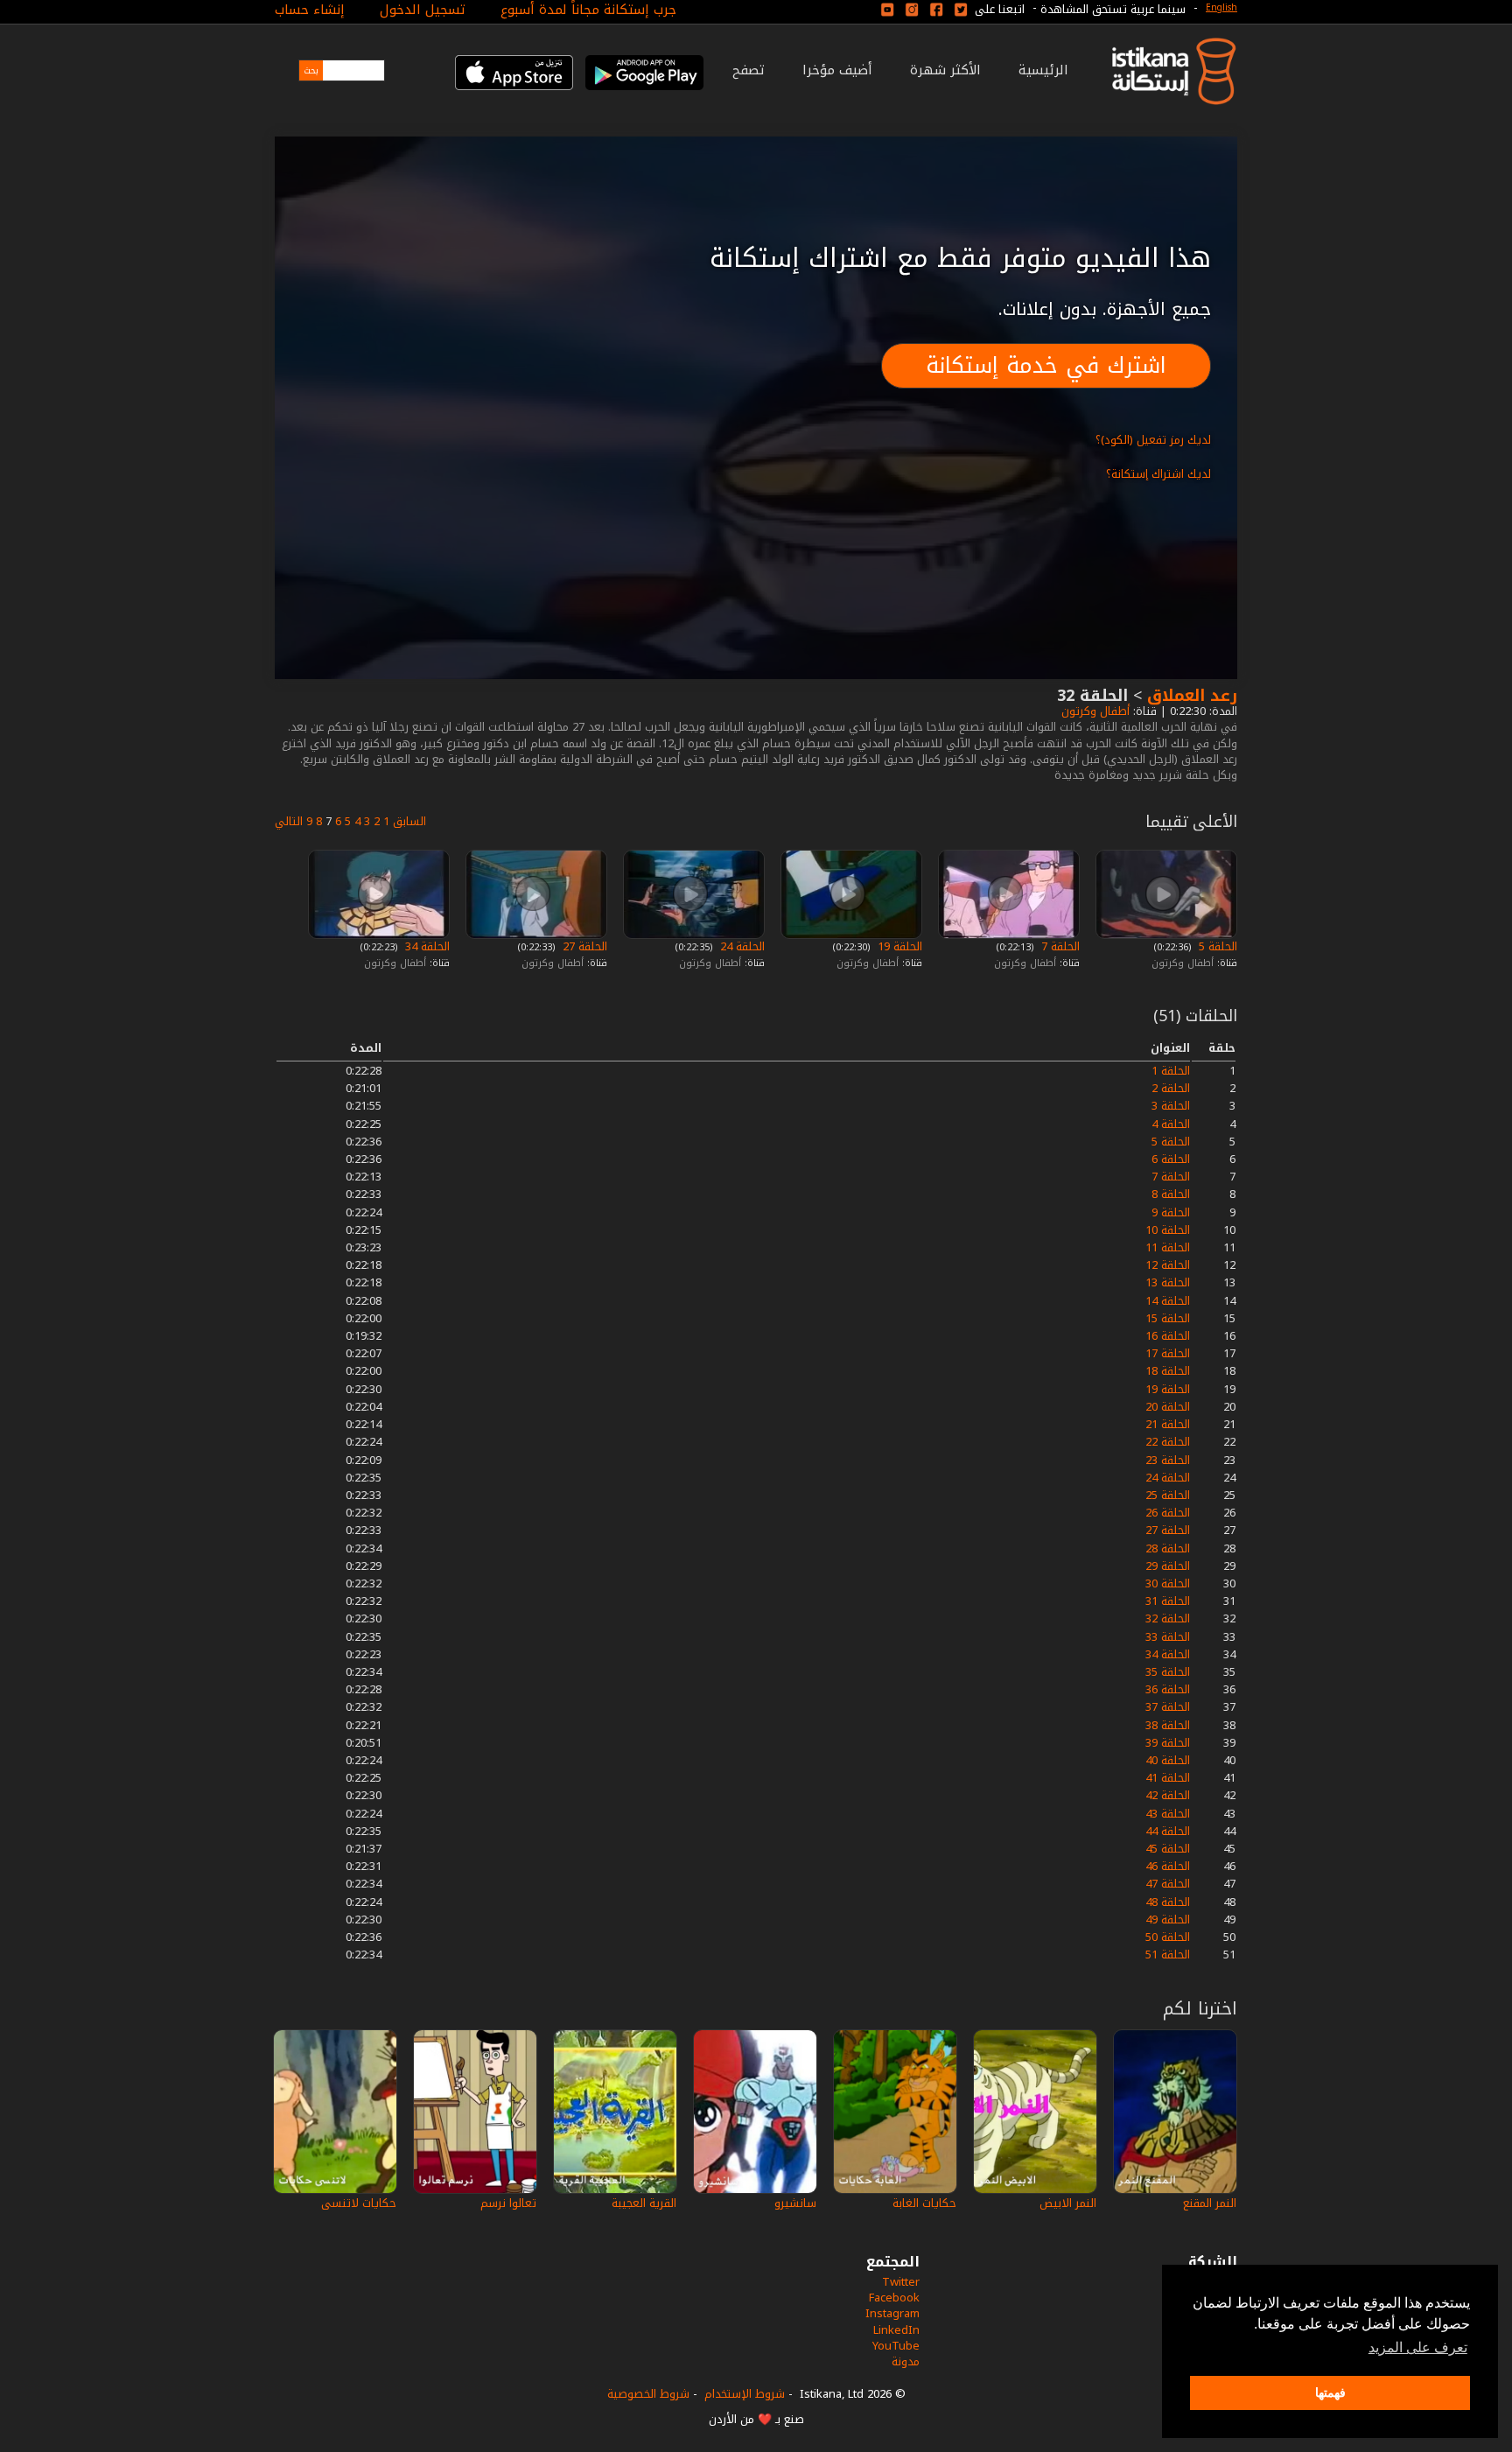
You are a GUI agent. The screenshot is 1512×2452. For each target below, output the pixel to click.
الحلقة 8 (1171, 1194)
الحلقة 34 (426, 946)
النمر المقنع (1210, 2203)
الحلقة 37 (1168, 1707)
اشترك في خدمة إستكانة (1046, 365)
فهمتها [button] (1330, 2392)
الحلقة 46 (1168, 1866)
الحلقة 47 (1168, 1884)
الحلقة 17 (1168, 1353)
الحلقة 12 (1168, 1265)
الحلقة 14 (1168, 1301)
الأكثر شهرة (945, 70)
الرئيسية (1043, 70)
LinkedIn (896, 2330)
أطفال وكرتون (1094, 711)
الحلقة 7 (1059, 946)
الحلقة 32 (1168, 1618)
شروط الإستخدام (745, 2394)
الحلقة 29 (1168, 1566)
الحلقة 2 (1171, 1088)
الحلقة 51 (1168, 1955)
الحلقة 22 (1168, 1442)
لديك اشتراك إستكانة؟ (1158, 474)
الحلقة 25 (1168, 1495)
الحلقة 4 (1171, 1124)
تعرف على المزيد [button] (1418, 2347)
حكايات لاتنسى (359, 2203)
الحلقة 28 (1168, 1548)
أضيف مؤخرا (837, 70)
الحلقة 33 (1168, 1637)
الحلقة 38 (1168, 1725)
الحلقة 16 (1168, 1336)
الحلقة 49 (1168, 1920)
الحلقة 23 (1168, 1460)
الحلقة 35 (1168, 1672)
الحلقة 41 (1168, 1778)
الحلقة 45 (1168, 1849)
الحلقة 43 (1168, 1814)
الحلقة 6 (1171, 1159)
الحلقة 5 (1216, 946)
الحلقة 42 (1168, 1795)
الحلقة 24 (741, 946)
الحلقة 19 (898, 946)
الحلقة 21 (1168, 1424)
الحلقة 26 (1168, 1513)
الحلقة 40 (1168, 1760)
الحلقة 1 (1171, 1071)
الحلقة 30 (1168, 1583)
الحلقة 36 (1168, 1689)
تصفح (749, 70)
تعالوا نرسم (508, 2203)
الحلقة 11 (1168, 1247)
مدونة (906, 2361)
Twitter (901, 2282)
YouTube (896, 2346)
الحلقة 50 (1168, 1937)
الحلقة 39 (1168, 1743)
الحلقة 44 (1168, 1831)
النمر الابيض (1068, 2203)
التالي (289, 821)
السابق (409, 821)
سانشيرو (795, 2203)
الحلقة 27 (583, 946)
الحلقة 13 (1168, 1282)
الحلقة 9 (1171, 1212)
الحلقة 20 (1168, 1407)
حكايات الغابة (924, 2203)
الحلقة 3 (1171, 1106)
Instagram (892, 2313)
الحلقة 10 (1168, 1230)
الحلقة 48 (1168, 1902)
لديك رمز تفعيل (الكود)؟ (1153, 440)
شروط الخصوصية (648, 2394)
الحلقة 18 (1168, 1371)
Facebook (894, 2298)
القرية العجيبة (644, 2203)
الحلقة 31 (1168, 1601)
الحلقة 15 (1168, 1318)
